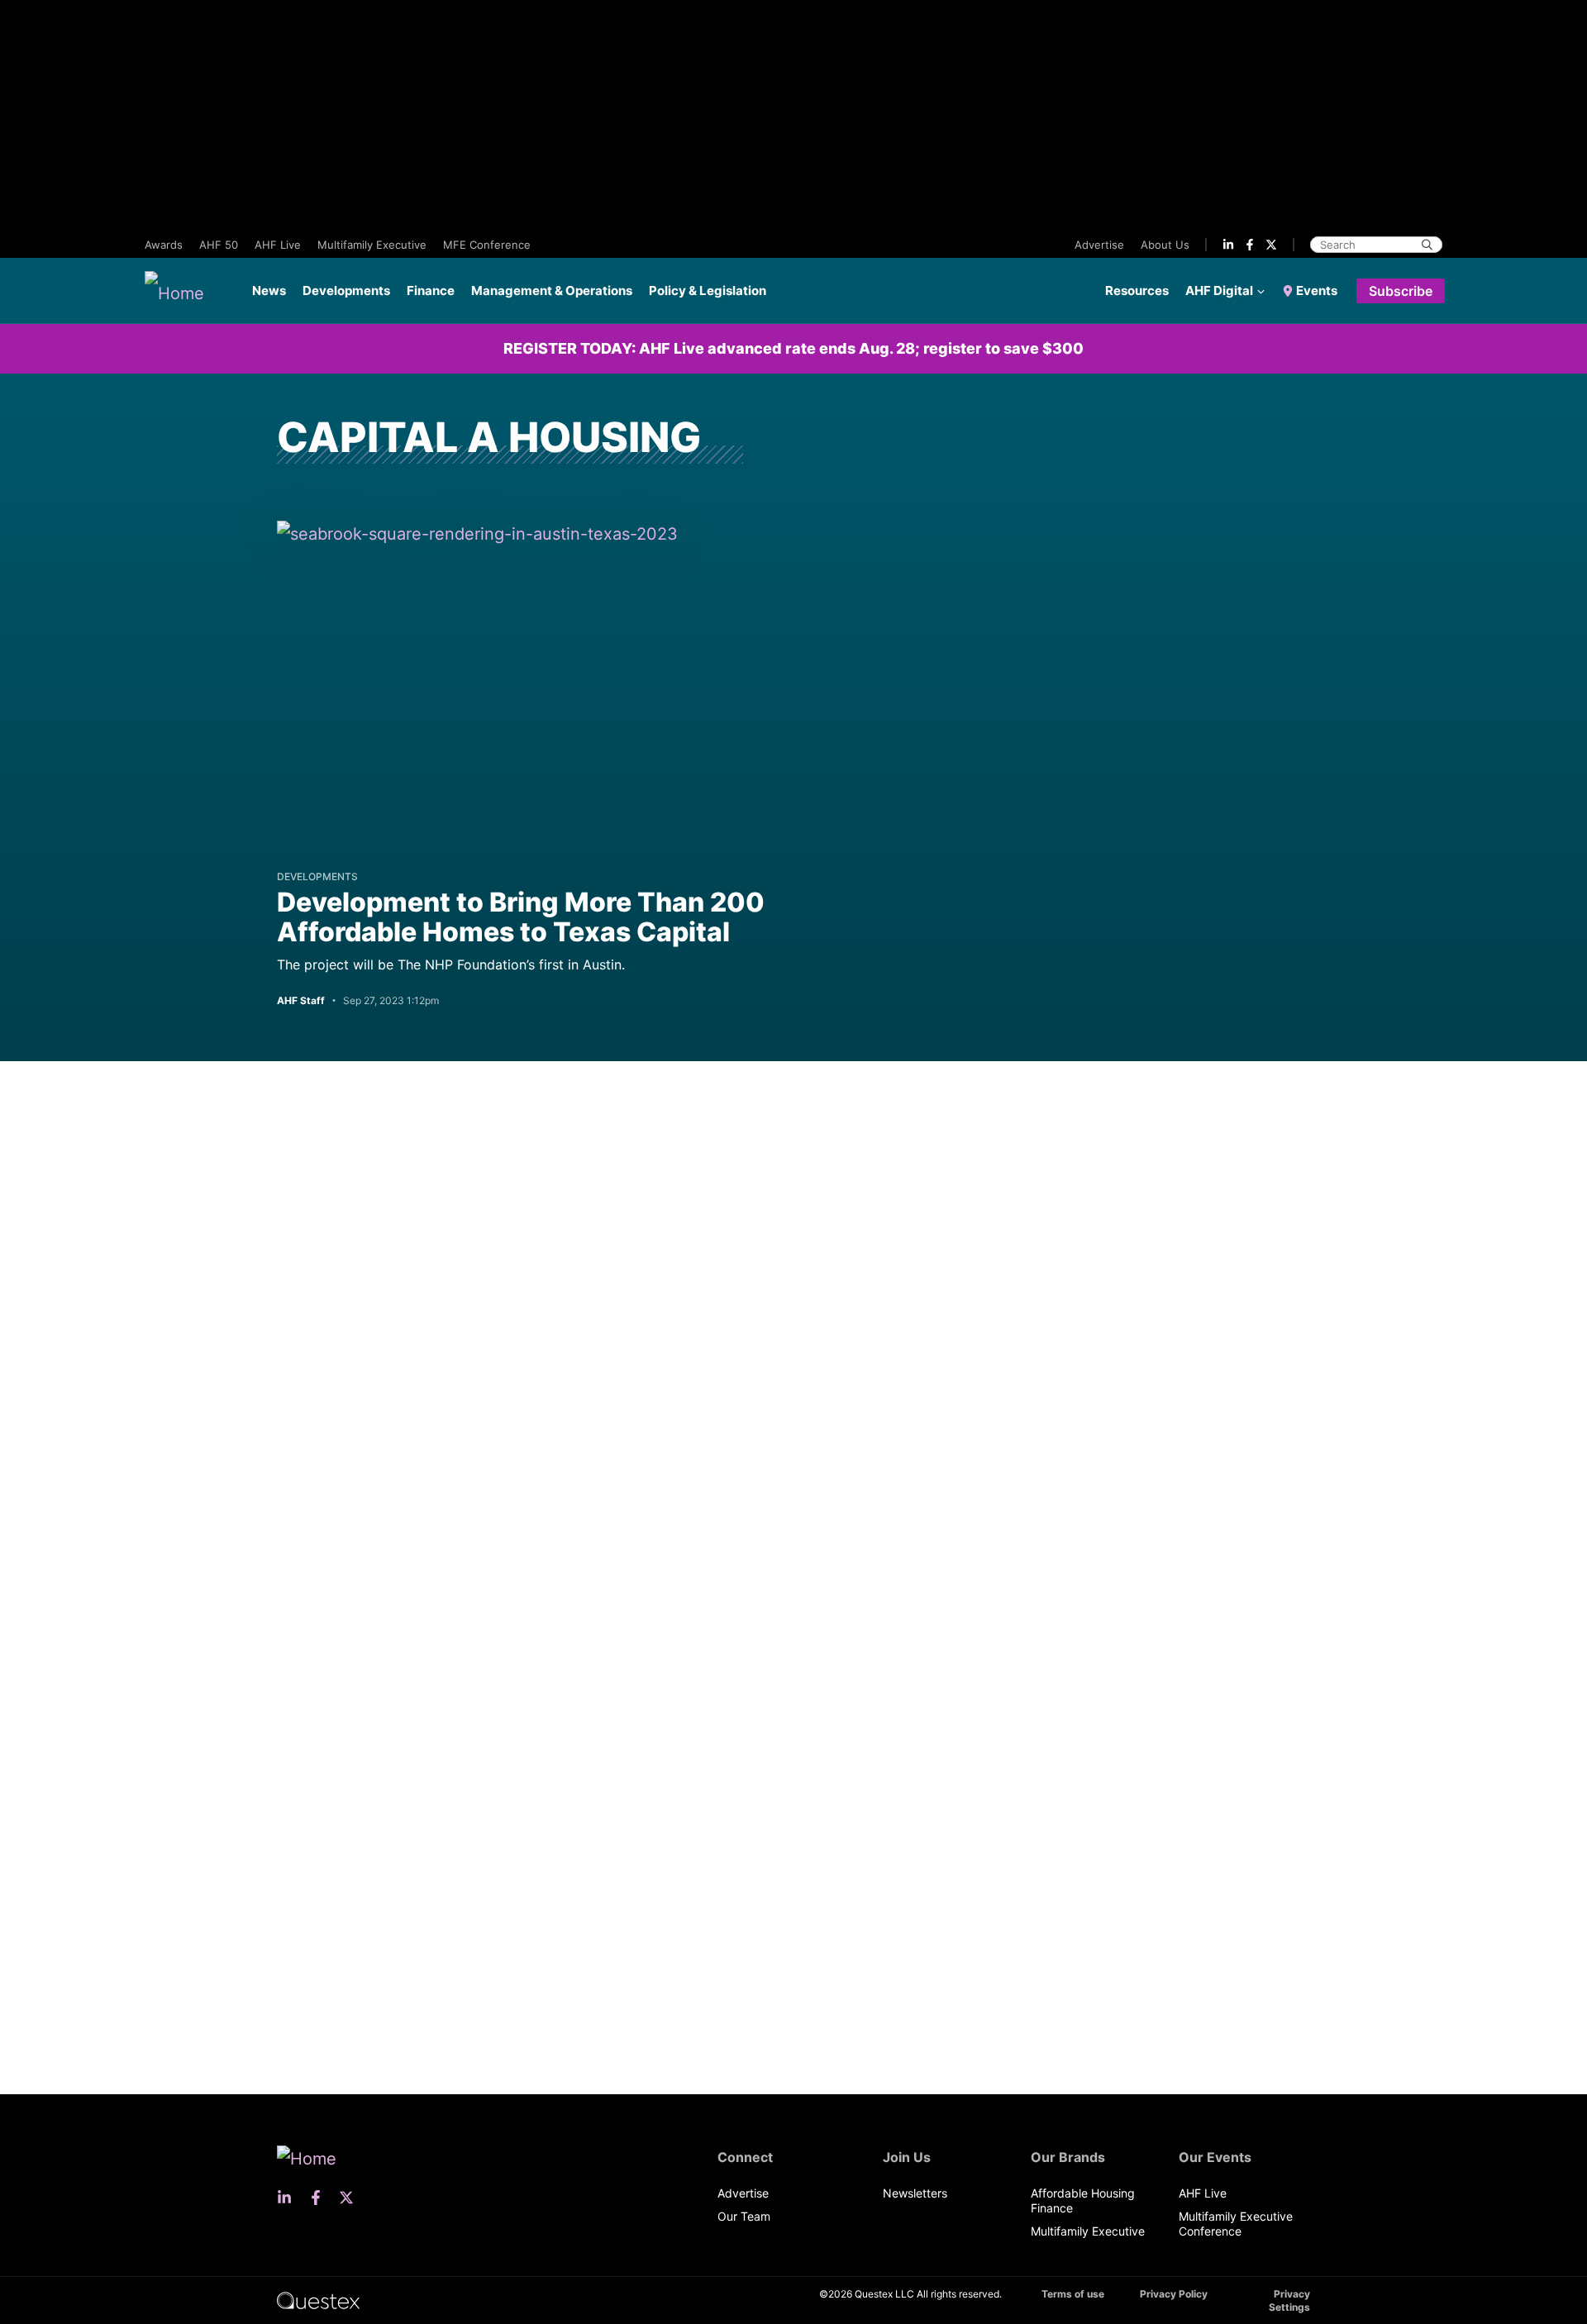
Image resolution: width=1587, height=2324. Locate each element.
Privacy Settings (1289, 2300)
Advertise (1099, 245)
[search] (1427, 245)
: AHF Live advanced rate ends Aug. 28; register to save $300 (793, 348)
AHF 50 (219, 245)
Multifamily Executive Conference (1236, 2224)
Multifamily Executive (372, 245)
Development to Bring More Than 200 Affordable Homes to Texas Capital (521, 917)
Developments (346, 290)
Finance (431, 290)
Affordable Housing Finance (1083, 2200)
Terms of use (1073, 2294)
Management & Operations (552, 290)
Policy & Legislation (708, 290)
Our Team (744, 2216)
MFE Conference (487, 245)
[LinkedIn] (1228, 245)
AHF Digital (1219, 290)
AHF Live (278, 245)
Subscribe (1401, 291)
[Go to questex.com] (318, 2300)
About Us (1165, 245)
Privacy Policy (1174, 2294)
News (269, 290)
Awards (164, 245)
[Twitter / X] (1271, 245)
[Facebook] (1250, 245)
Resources (1137, 290)
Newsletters (915, 2193)
